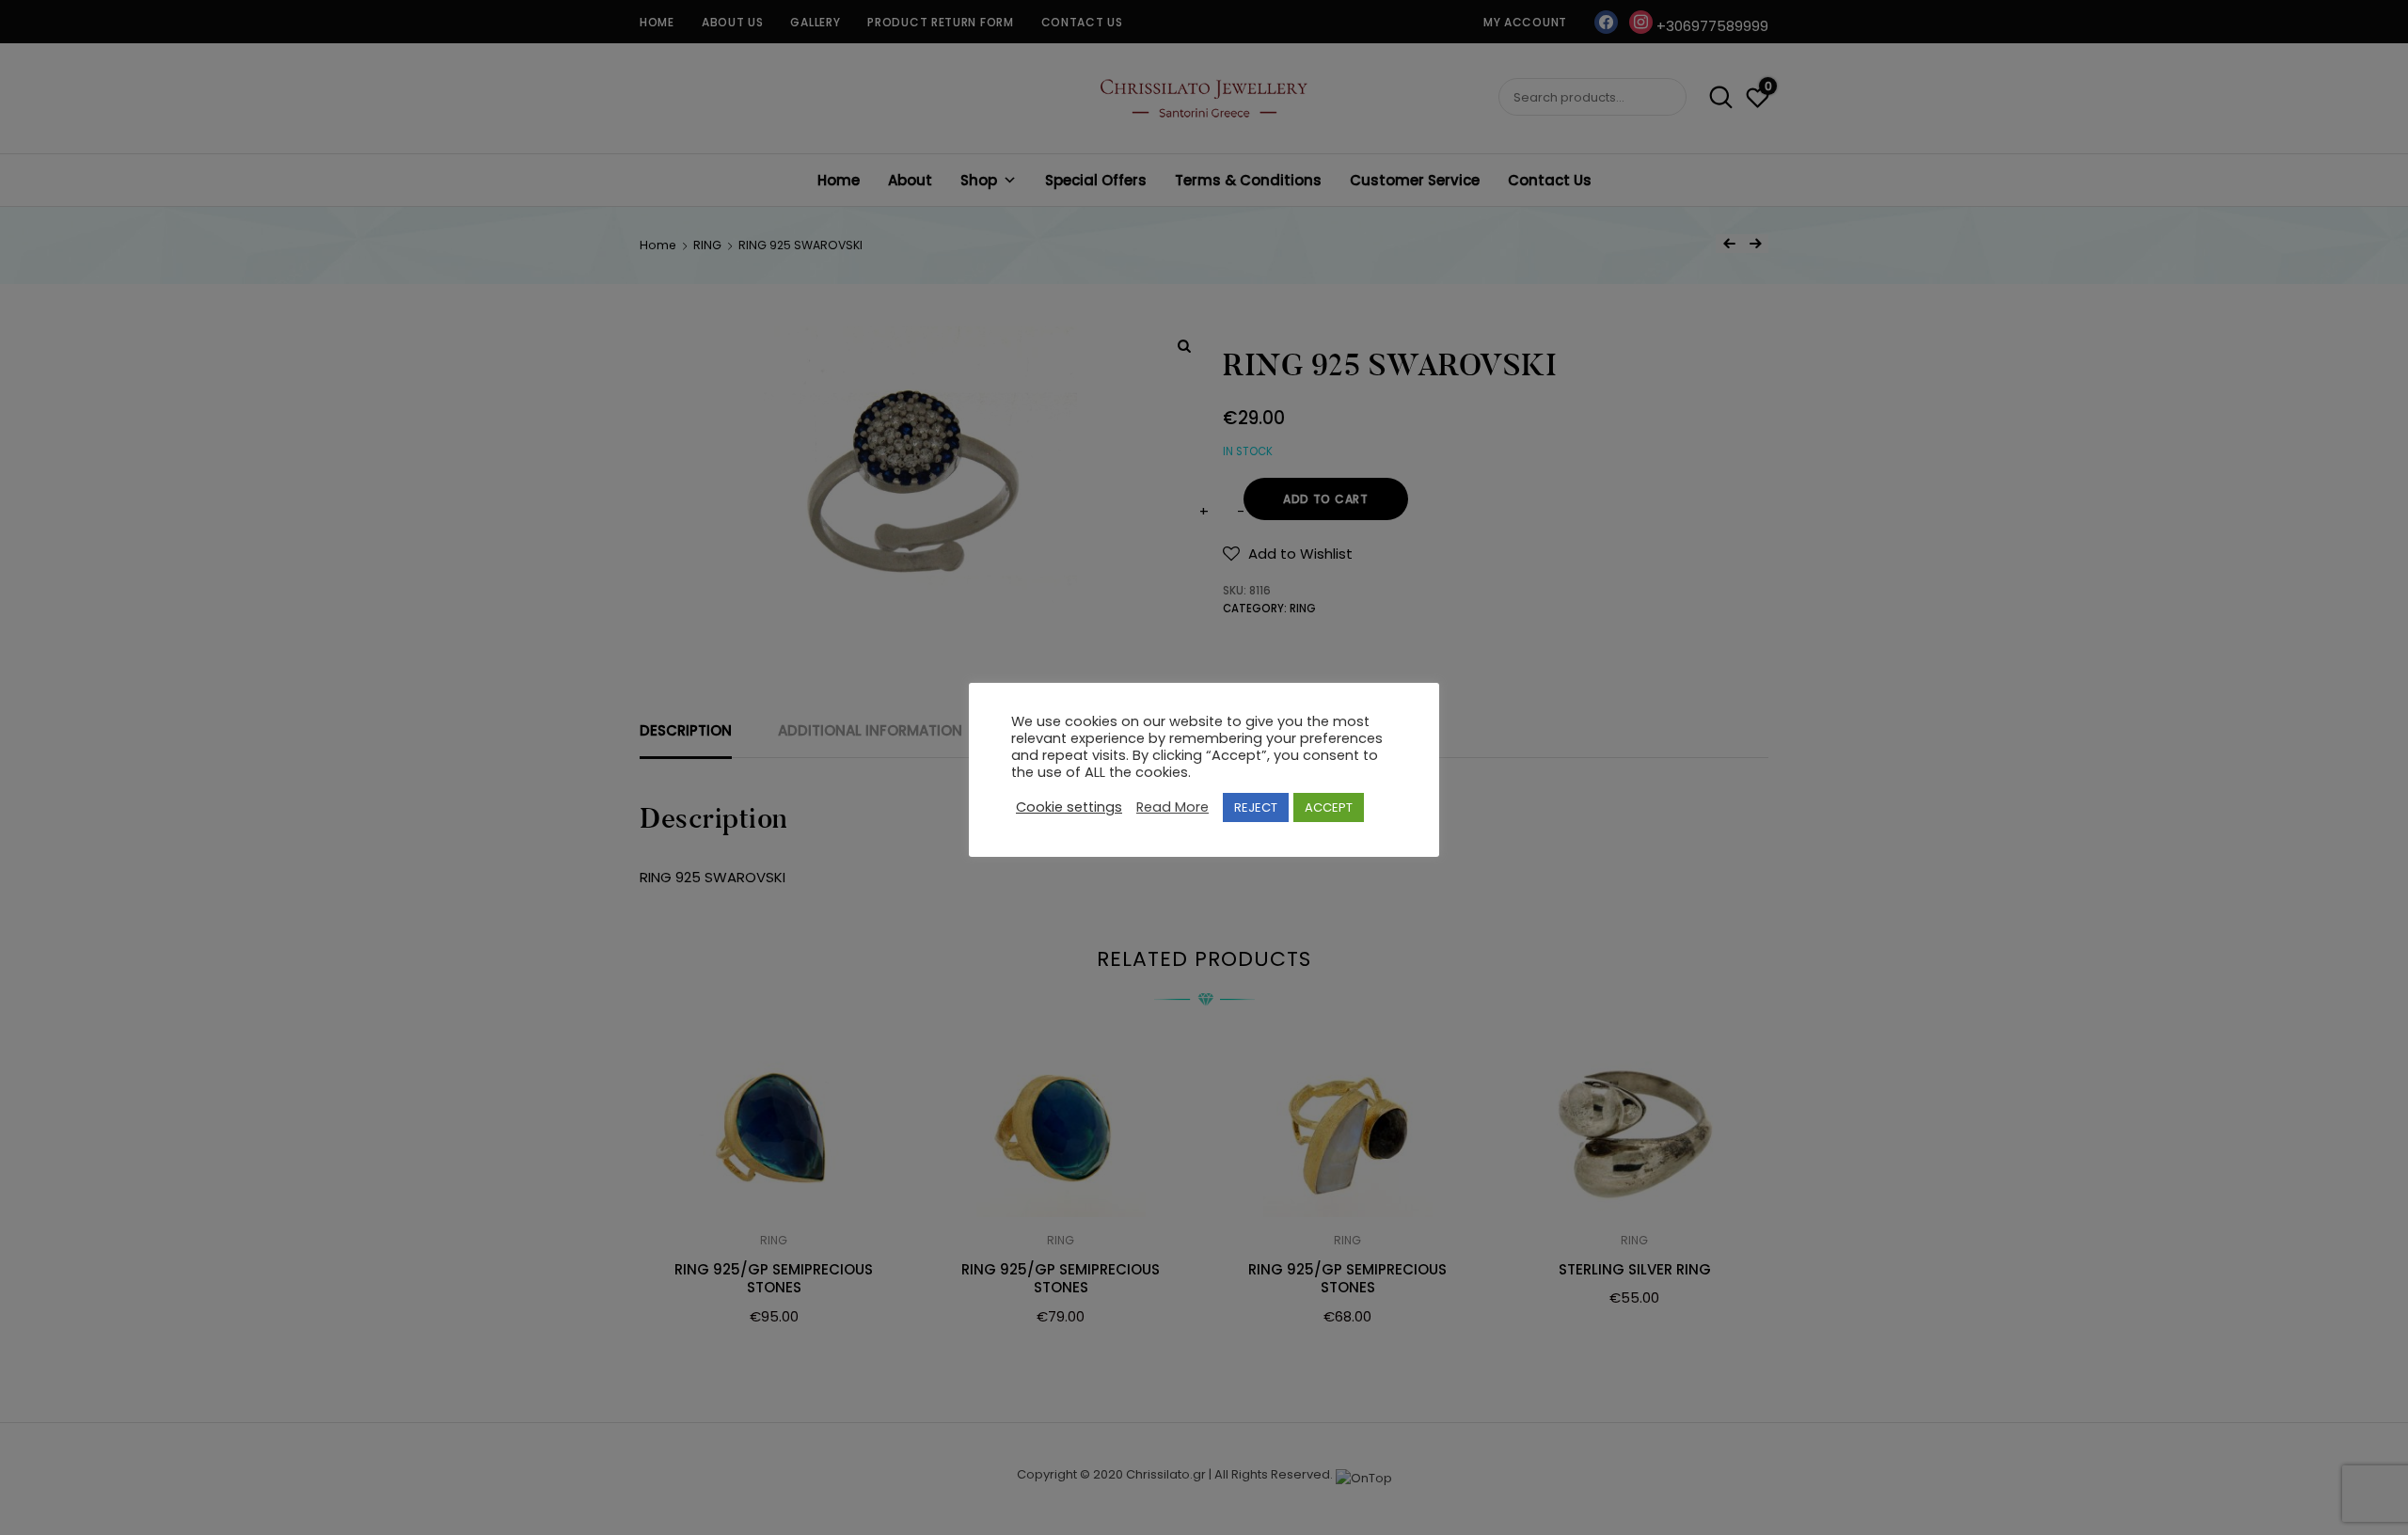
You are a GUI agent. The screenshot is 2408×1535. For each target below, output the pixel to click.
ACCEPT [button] (1329, 807)
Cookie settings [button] (1069, 807)
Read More (1172, 807)
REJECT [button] (1256, 807)
